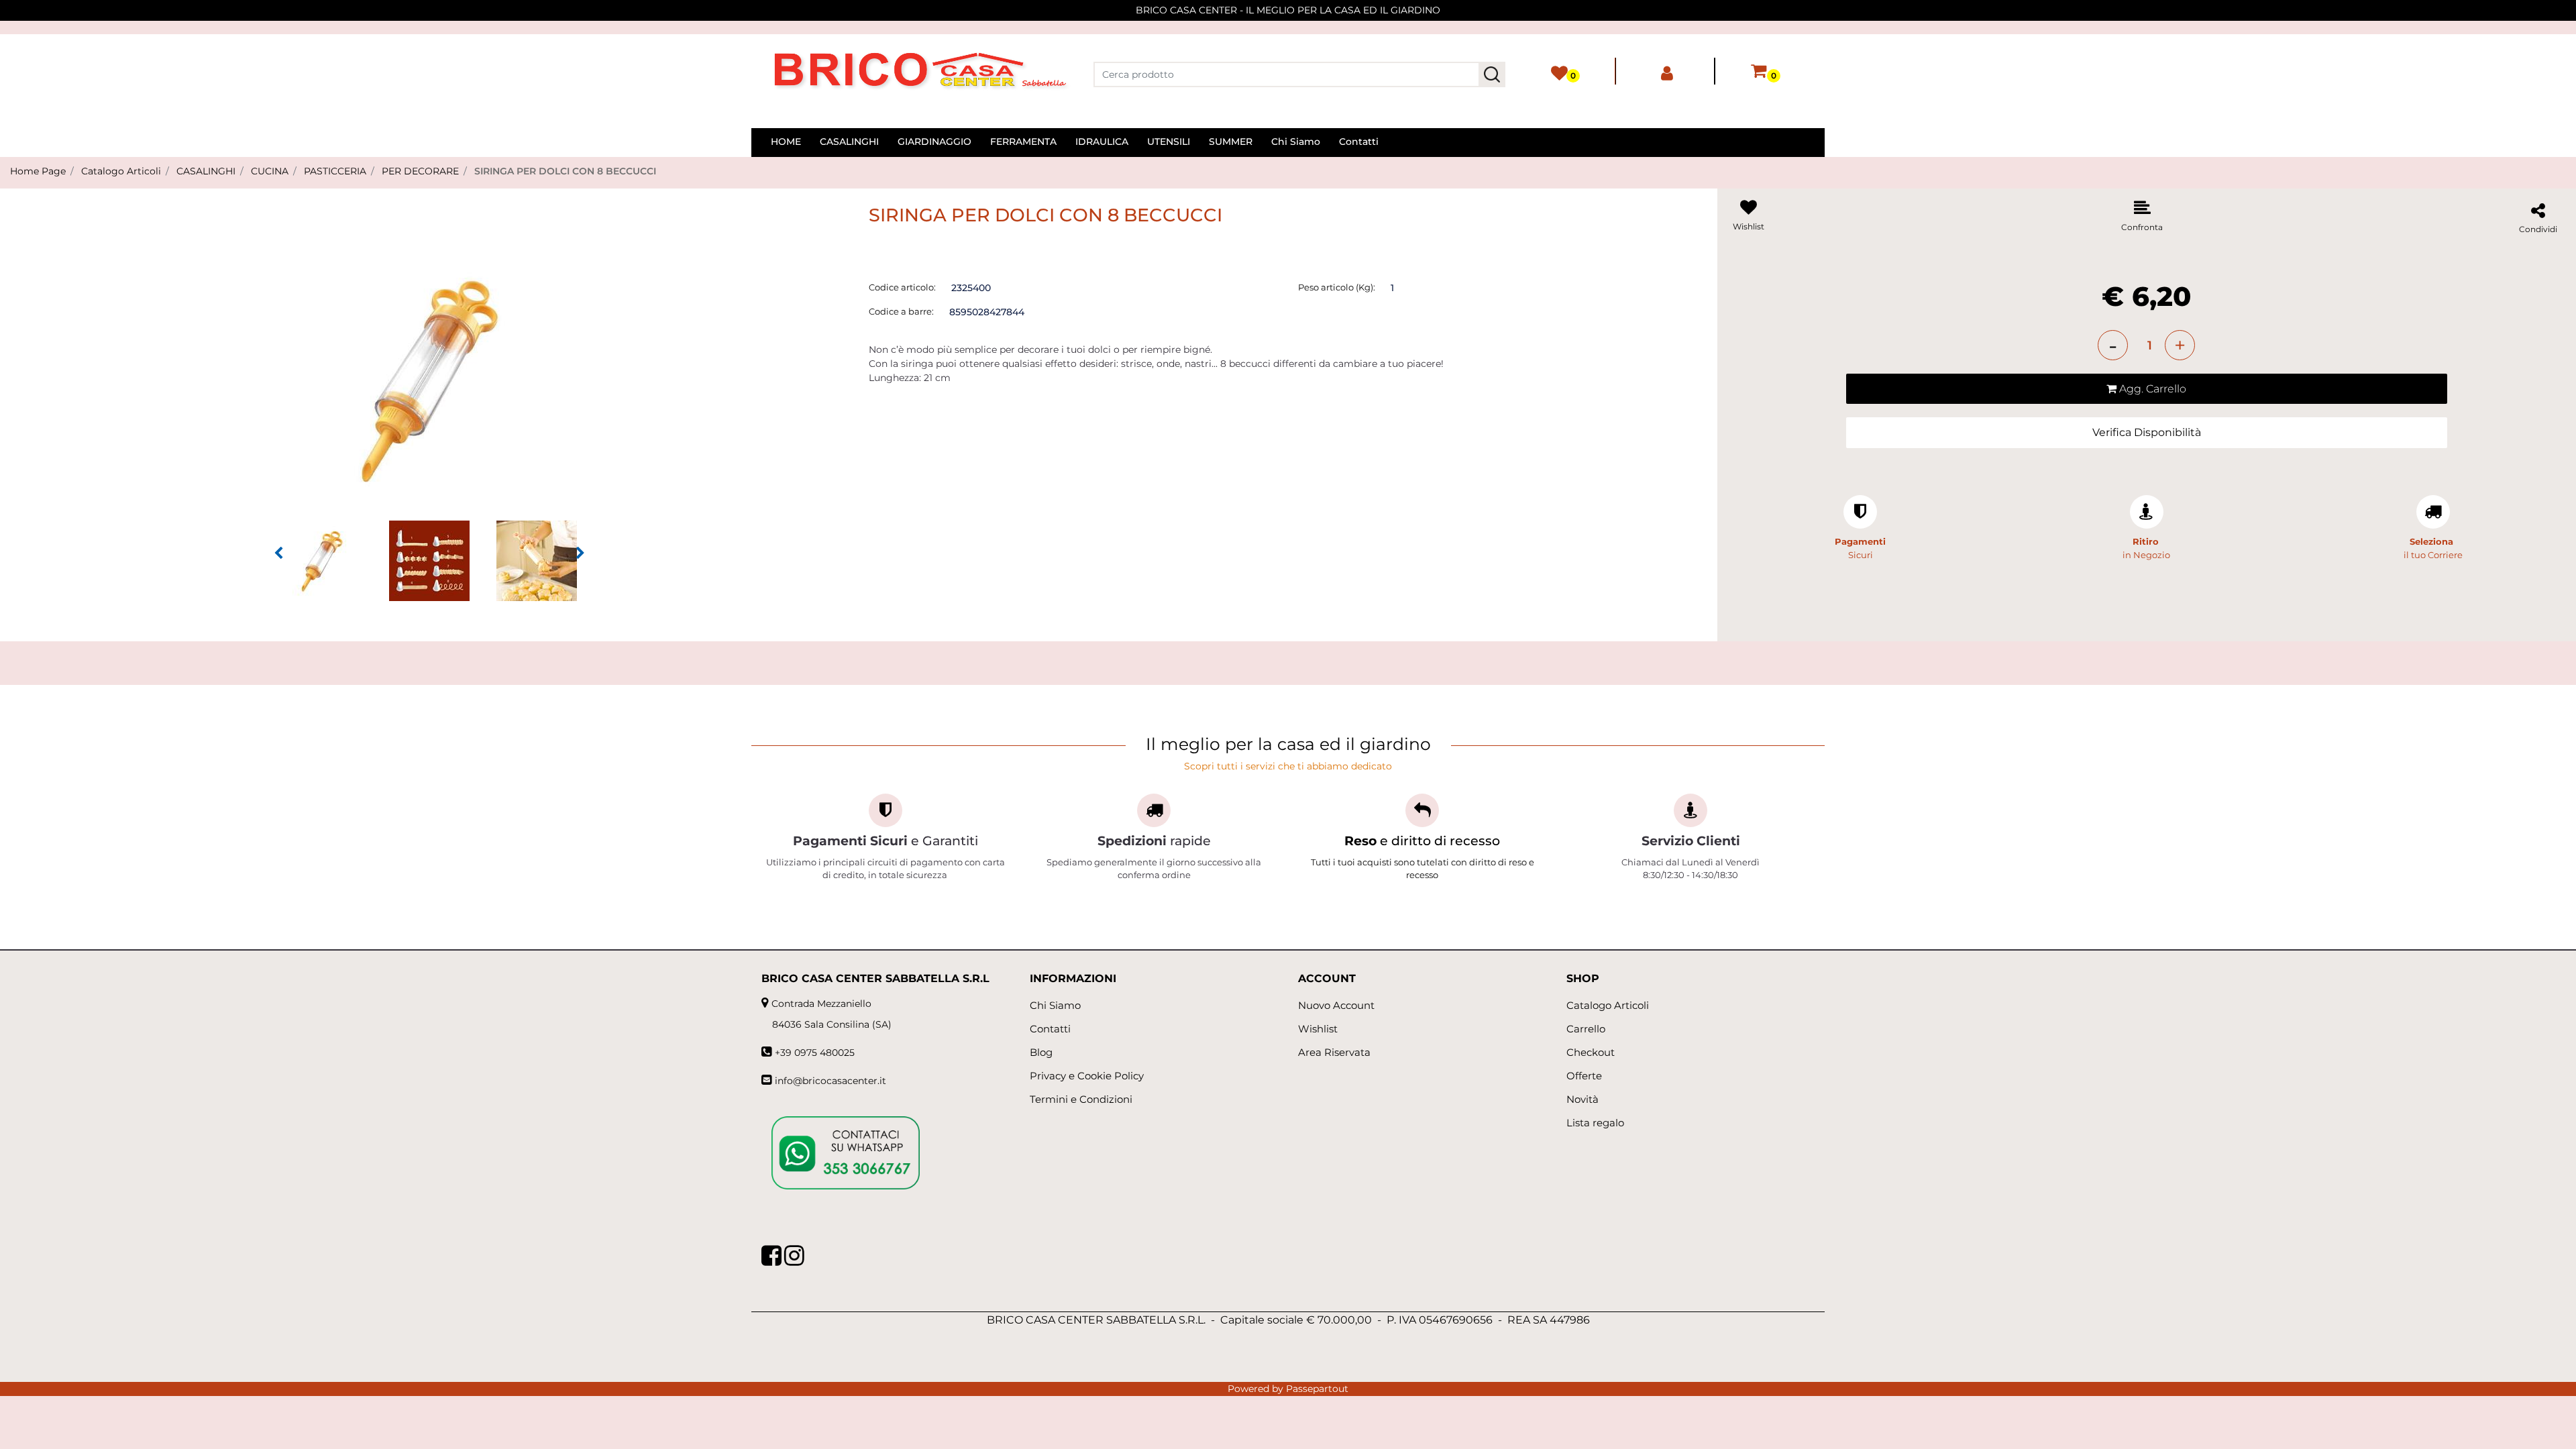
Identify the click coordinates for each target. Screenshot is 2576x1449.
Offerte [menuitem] (1584, 1076)
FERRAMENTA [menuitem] (1023, 142)
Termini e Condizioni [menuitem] (1081, 1099)
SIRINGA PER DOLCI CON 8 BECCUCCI (565, 171)
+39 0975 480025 (815, 1053)
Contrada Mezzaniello (821, 1004)
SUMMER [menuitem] (1231, 142)
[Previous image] (278, 553)
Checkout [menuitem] (1591, 1052)
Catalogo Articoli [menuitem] (1608, 1005)
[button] (1492, 74)
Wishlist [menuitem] (1318, 1029)
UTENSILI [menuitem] (1169, 142)
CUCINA (270, 171)
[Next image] (580, 553)
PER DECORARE (420, 171)
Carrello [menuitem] (1586, 1029)
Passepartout (1317, 1389)
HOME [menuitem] (786, 142)
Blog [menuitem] (1041, 1052)
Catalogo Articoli (121, 171)
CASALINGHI (206, 171)
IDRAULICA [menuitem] (1102, 142)
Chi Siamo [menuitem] (1296, 142)
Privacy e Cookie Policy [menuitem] (1087, 1076)
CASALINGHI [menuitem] (849, 142)
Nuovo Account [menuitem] (1336, 1005)
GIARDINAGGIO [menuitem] (934, 142)
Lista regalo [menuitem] (1595, 1123)
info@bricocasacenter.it (830, 1081)
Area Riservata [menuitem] (1334, 1052)
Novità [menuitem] (1582, 1099)
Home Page (38, 171)
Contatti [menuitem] (1359, 142)
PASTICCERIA (335, 171)
